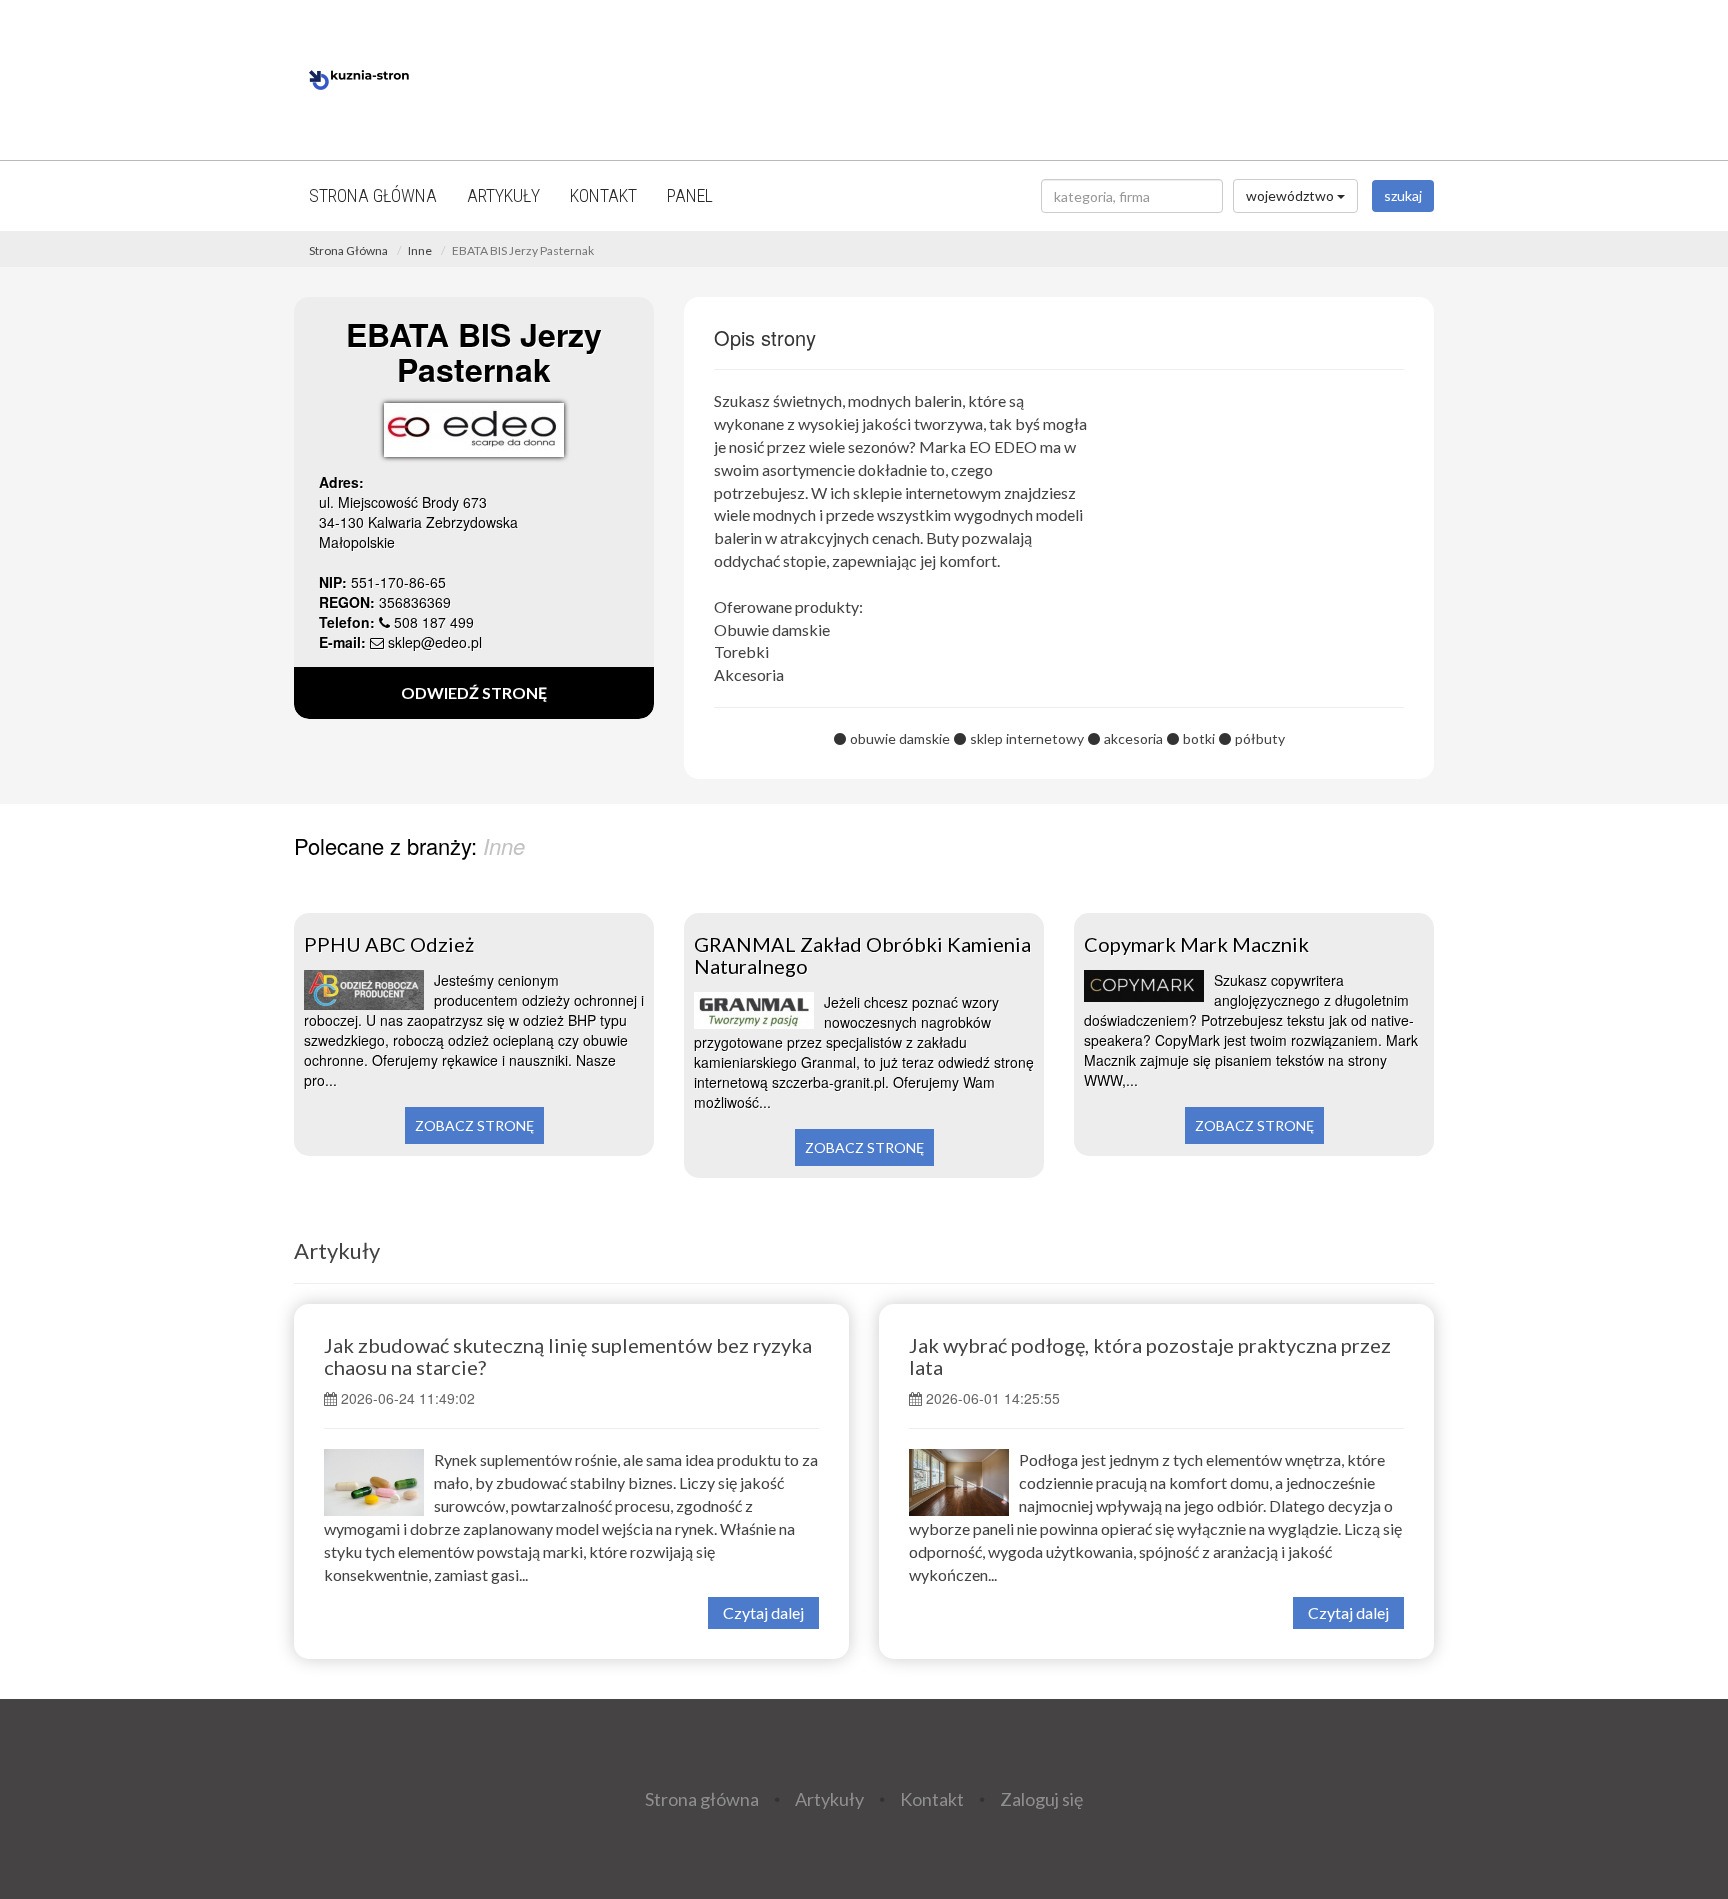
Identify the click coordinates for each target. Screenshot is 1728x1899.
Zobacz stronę (474, 1125)
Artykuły (503, 195)
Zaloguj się (1041, 1799)
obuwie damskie (900, 738)
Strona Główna (348, 250)
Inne (420, 250)
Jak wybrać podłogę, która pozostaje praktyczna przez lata (1150, 1356)
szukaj (1403, 195)
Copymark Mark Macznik (1196, 944)
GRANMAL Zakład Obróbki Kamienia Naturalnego (862, 955)
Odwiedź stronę (474, 692)
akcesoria (1133, 738)
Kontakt (603, 195)
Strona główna (373, 195)
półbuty (1260, 738)
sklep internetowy (1027, 738)
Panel (690, 195)
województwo (1291, 195)
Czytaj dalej (763, 1612)
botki (1199, 738)
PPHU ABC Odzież (389, 944)
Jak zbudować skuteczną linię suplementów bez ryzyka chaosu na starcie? (568, 1356)
